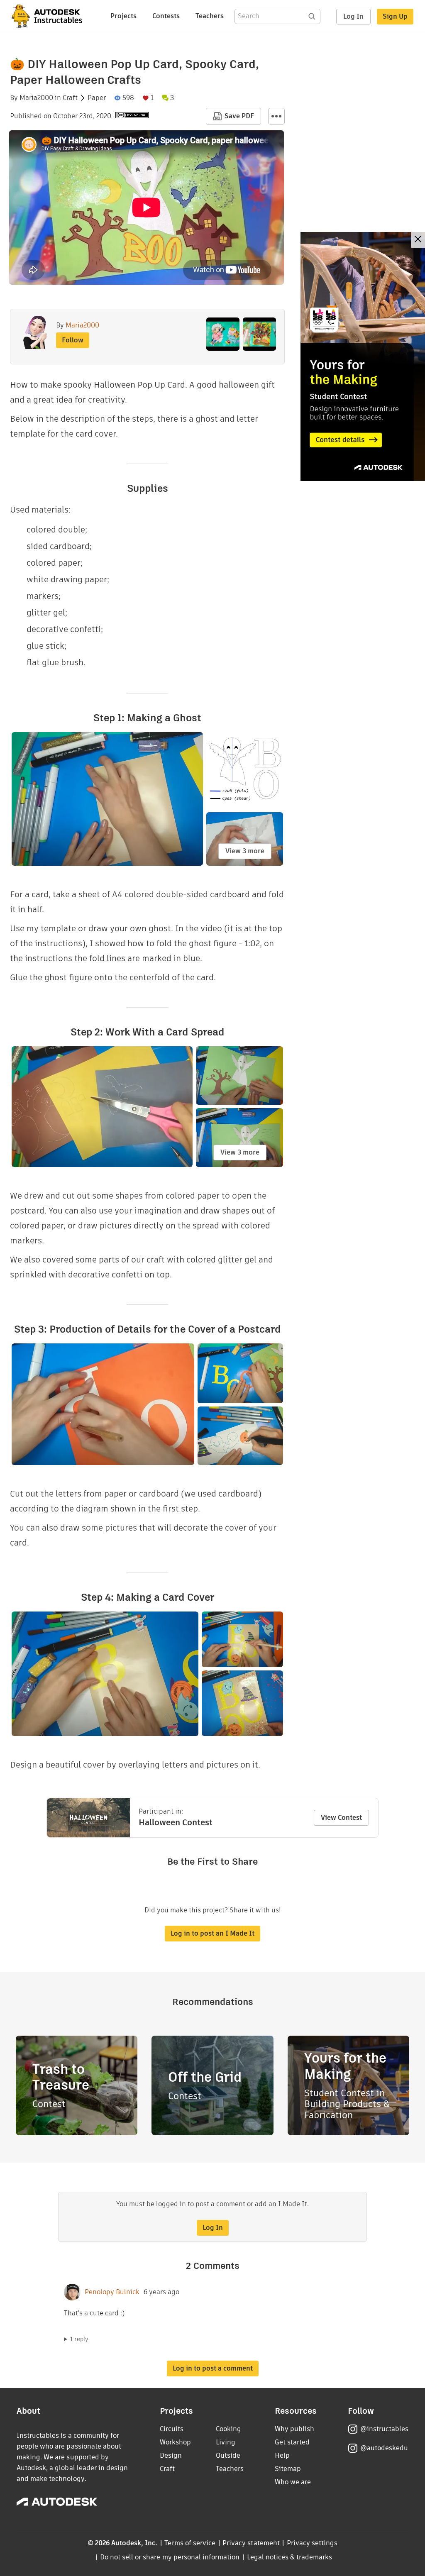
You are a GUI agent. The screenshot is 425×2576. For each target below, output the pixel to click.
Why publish (294, 2429)
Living (226, 2442)
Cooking (228, 2429)
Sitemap (288, 2469)
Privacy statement (251, 2543)
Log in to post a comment (213, 2368)
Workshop (175, 2442)
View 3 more (245, 851)
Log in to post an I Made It (212, 1933)
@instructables (384, 2429)
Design (171, 2455)
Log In (353, 16)
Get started (292, 2442)
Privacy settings (312, 2543)
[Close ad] (418, 240)
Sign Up (395, 16)
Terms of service (190, 2543)
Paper (97, 98)
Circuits (172, 2429)
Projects (123, 16)
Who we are (293, 2482)
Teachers (210, 16)
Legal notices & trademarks (290, 2557)
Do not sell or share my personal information (170, 2557)
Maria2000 (36, 98)
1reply (79, 2339)
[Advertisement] (363, 356)
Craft (70, 98)
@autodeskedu (384, 2448)
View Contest (341, 1818)
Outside (228, 2455)
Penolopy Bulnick (112, 2292)
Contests (166, 16)
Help (282, 2455)
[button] (276, 116)
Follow (73, 340)
